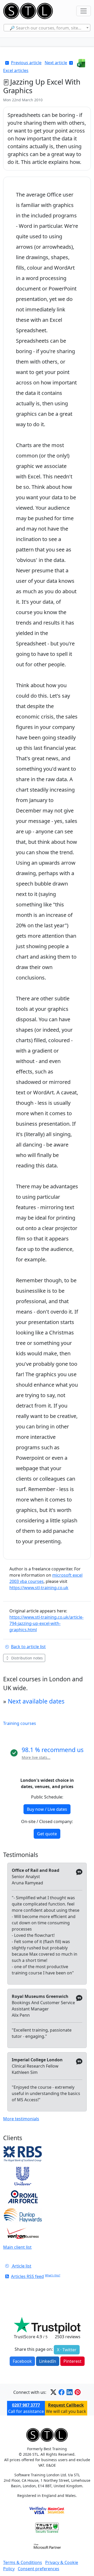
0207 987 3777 (26, 2405)
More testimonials (21, 2119)
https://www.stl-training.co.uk (39, 1588)
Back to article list (28, 1647)
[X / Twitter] (53, 2392)
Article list (21, 2266)
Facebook (22, 2361)
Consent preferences (39, 2569)
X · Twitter (67, 2350)
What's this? (53, 2275)
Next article (56, 63)
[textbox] (47, 28)
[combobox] (47, 28)
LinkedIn (48, 2361)
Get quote (47, 1834)
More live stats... (36, 1757)
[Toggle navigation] (84, 11)
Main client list (17, 2247)
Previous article (26, 63)
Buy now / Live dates (47, 1809)
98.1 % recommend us (53, 1750)
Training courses (20, 1723)
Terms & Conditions (23, 2562)
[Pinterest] (78, 2392)
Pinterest (72, 2361)
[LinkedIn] (70, 2392)
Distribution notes (27, 1658)
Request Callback (66, 2405)
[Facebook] (61, 2392)
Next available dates (36, 1701)
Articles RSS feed (27, 2276)
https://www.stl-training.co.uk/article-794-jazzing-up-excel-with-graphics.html (46, 1623)
